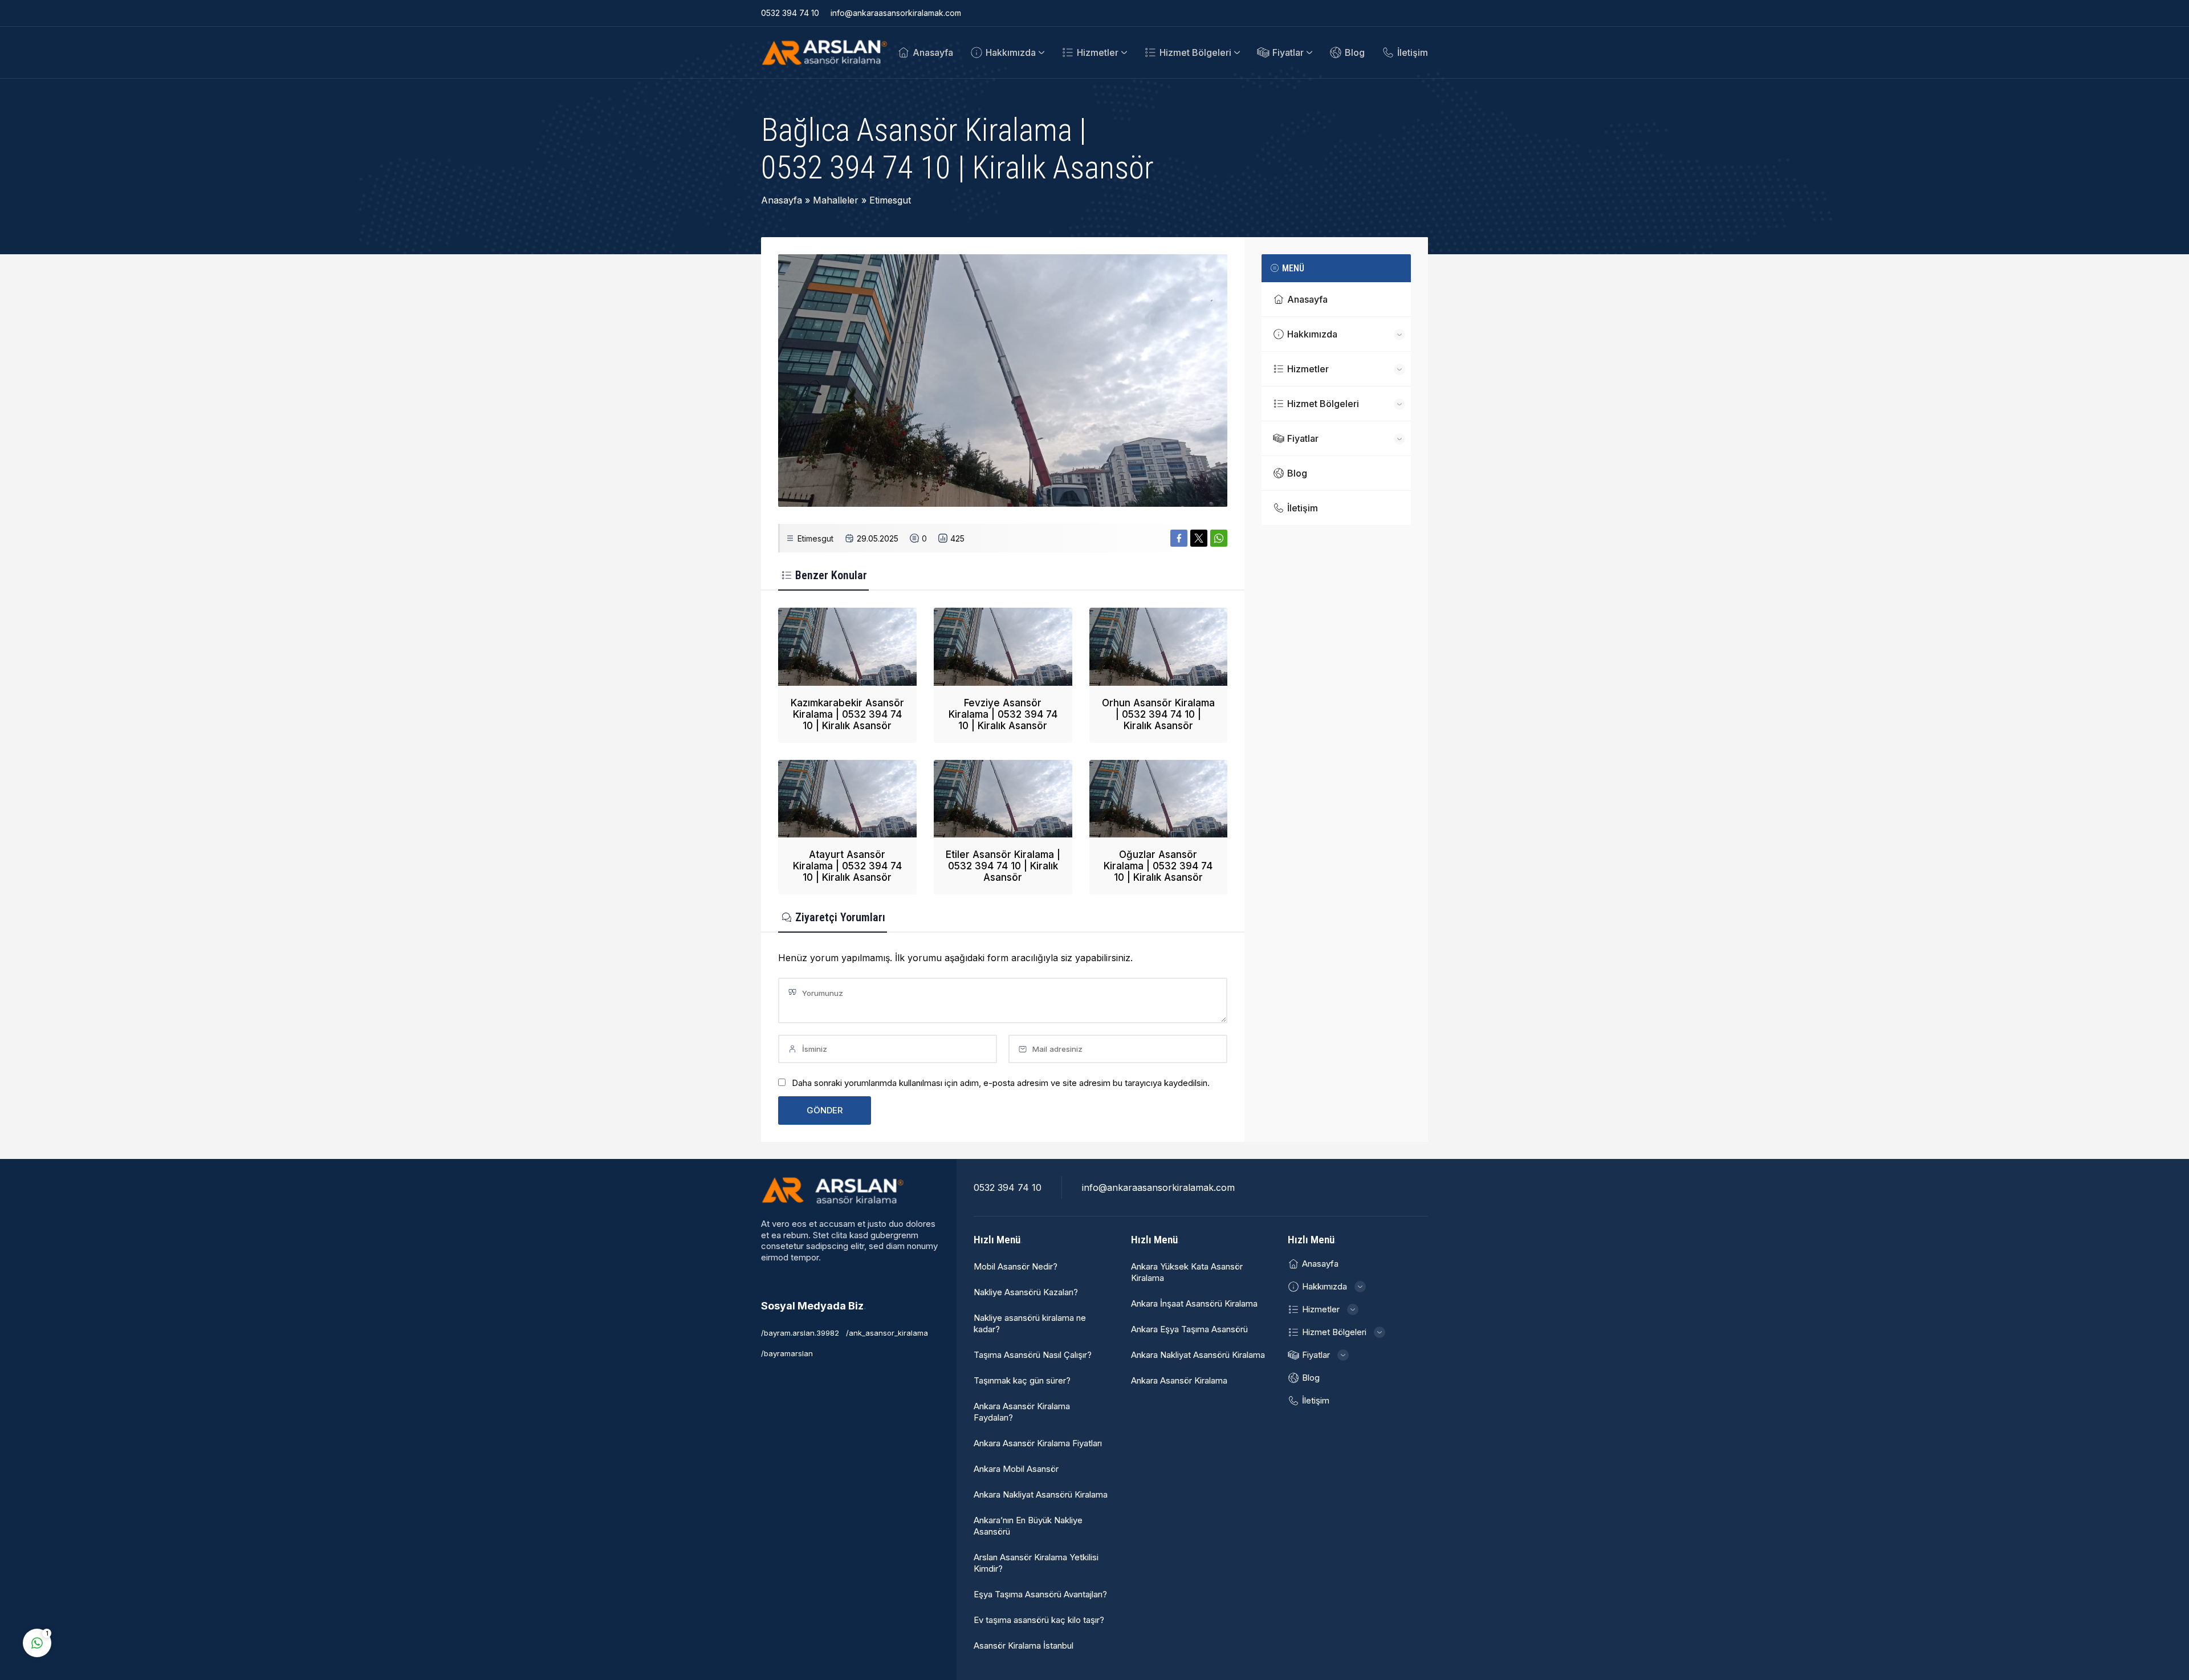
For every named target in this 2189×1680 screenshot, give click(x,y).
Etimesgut (890, 200)
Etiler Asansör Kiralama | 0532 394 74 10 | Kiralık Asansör (1003, 866)
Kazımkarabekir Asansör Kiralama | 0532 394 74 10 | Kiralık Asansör (847, 714)
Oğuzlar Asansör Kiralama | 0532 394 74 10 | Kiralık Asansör (1158, 866)
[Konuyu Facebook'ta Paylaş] (1179, 538)
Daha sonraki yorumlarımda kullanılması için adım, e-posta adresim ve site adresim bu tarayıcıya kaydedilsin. (1001, 1083)
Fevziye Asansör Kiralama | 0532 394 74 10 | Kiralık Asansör (1003, 714)
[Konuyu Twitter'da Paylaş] (1199, 538)
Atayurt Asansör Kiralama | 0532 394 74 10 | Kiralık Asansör (847, 866)
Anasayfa (782, 200)
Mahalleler (836, 200)
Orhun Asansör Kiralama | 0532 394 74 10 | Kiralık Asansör (1158, 714)
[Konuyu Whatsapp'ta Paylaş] (1219, 538)
